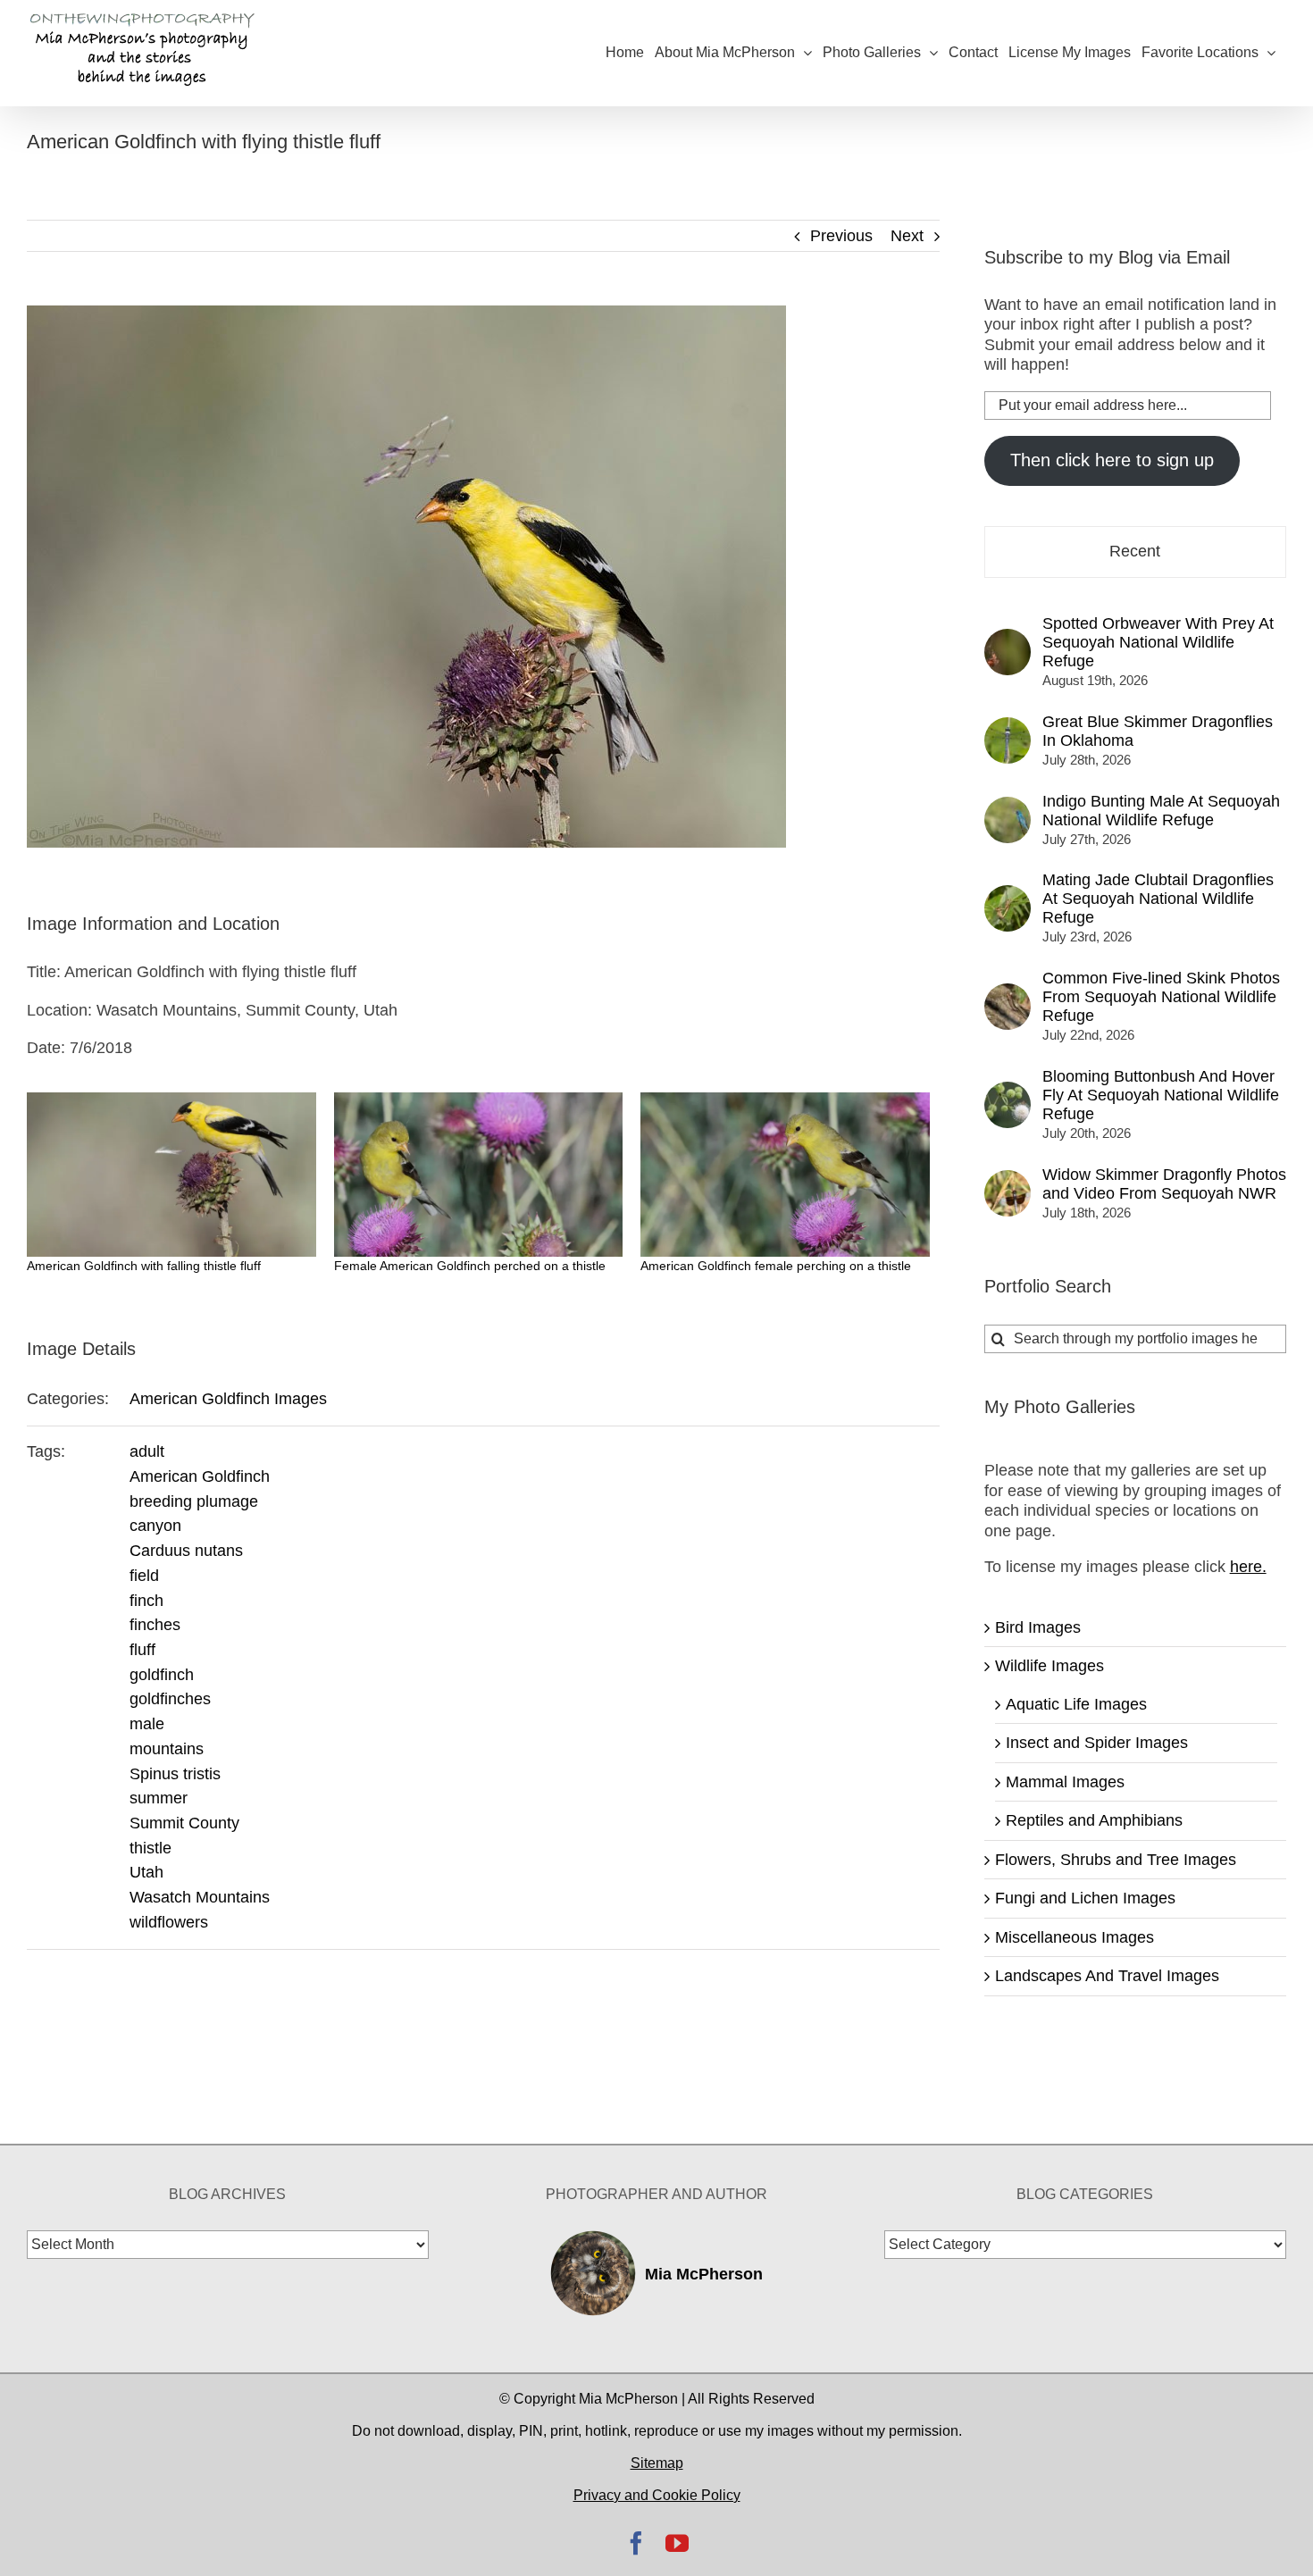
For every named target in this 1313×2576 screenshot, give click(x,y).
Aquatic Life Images (1076, 1704)
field (144, 1576)
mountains (167, 1749)
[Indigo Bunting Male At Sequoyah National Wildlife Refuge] (1008, 807)
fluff (142, 1650)
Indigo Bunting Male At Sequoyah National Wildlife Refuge (1161, 811)
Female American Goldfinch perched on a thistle (470, 1266)
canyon (155, 1526)
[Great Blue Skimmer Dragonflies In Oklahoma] (1008, 727)
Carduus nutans (186, 1551)
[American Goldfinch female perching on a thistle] (785, 1175)
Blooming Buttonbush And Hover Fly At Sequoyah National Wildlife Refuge (1161, 1095)
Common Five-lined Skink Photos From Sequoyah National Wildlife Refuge (1161, 997)
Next (907, 236)
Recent (1135, 551)
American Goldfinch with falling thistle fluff (144, 1266)
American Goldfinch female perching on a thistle (776, 1266)
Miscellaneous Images (1075, 1937)
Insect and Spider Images (1097, 1743)
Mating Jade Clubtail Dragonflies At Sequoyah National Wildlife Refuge (1158, 899)
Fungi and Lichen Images (1085, 1898)
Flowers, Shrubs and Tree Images (1116, 1860)
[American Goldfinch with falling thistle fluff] (171, 1175)
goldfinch (162, 1675)
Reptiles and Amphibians (1094, 1820)
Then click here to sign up (1112, 460)
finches (155, 1625)
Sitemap (657, 2463)
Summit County (184, 1823)
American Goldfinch (200, 1476)
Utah (146, 1872)
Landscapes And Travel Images (1107, 1976)
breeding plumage (194, 1501)
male (147, 1724)
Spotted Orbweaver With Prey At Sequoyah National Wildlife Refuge (1158, 642)
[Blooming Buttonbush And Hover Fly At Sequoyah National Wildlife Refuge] (1008, 1091)
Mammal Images (1065, 1782)
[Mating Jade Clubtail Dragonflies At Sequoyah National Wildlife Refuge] (1008, 895)
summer (159, 1798)
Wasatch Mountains (200, 1897)
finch (146, 1601)
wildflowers (169, 1922)
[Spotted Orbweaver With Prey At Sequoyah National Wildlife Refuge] (1008, 639)
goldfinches (170, 1699)
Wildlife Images (1050, 1666)
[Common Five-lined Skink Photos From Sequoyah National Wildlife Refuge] (1008, 993)
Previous (841, 236)
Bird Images (1038, 1627)
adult (147, 1451)
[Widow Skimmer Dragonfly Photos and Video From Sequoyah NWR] (1008, 1180)
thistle (151, 1848)
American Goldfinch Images (228, 1399)
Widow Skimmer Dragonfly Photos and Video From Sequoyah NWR (1164, 1184)
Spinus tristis (175, 1774)
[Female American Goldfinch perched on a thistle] (479, 1175)
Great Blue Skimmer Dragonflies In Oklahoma (1158, 731)
